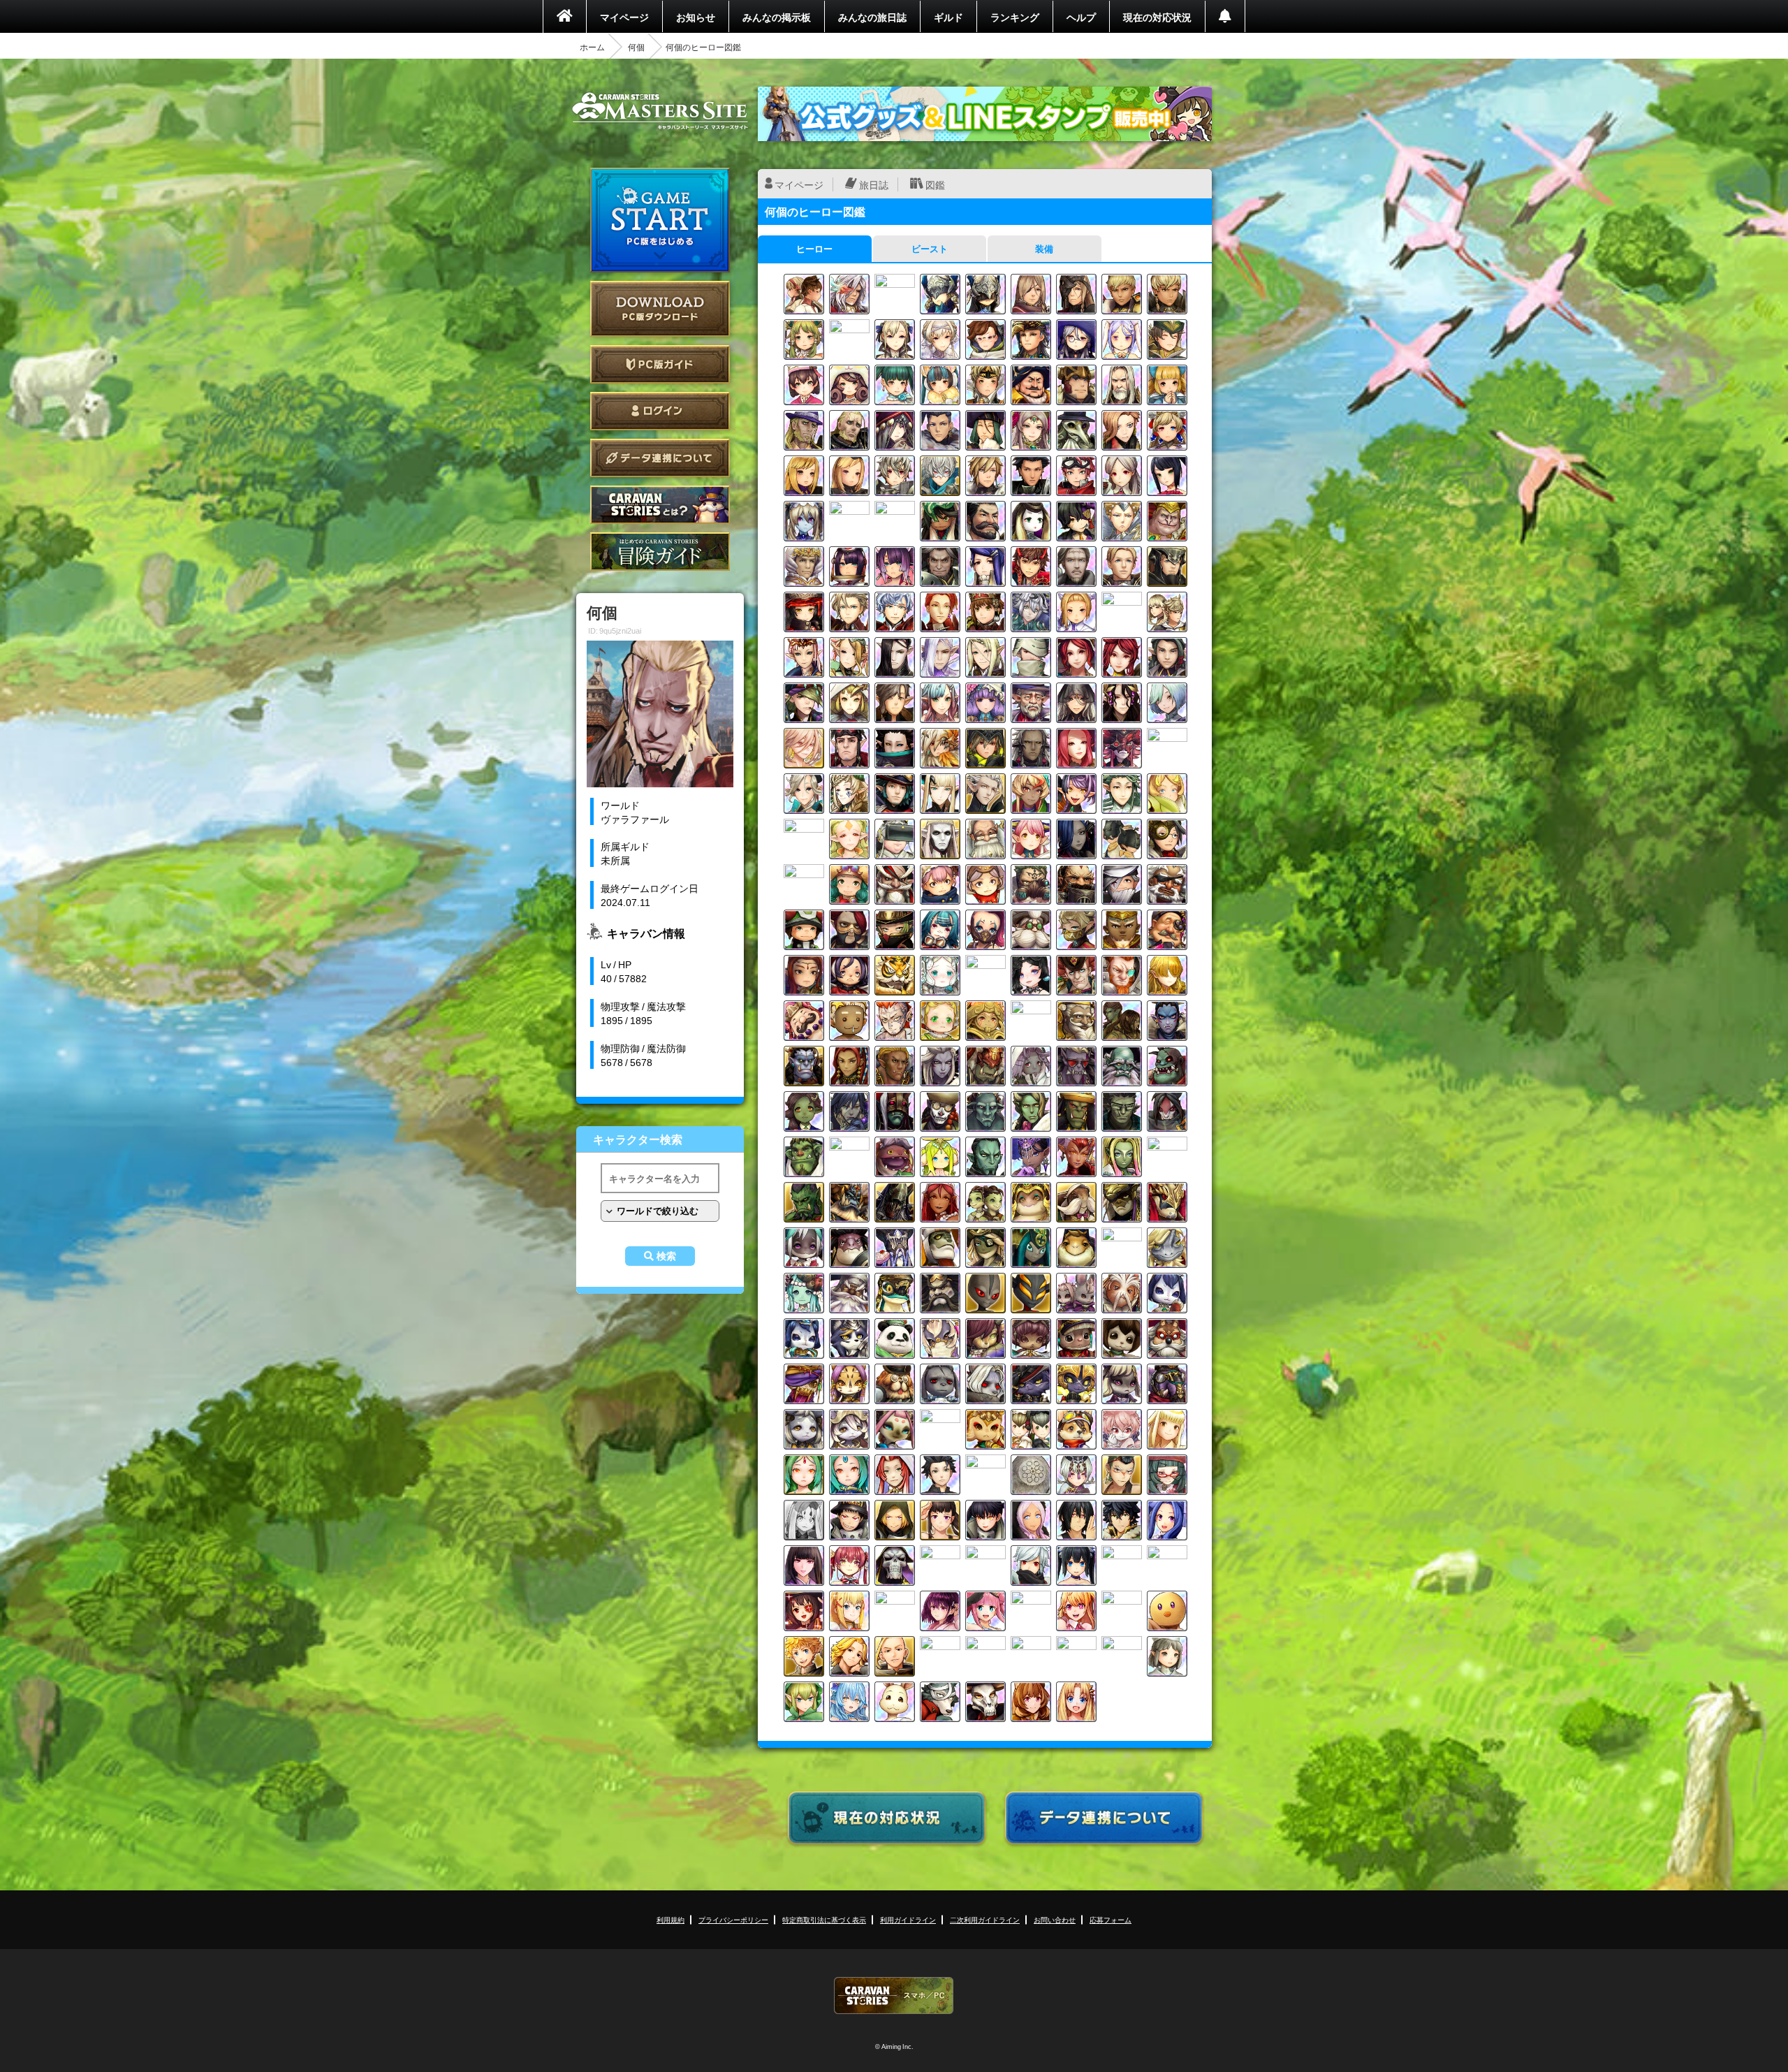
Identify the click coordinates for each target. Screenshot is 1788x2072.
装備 (1044, 248)
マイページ (624, 17)
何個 (636, 47)
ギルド (948, 17)
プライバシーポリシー (733, 1919)
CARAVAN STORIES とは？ (660, 505)
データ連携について (660, 458)
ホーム (592, 47)
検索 (666, 1256)
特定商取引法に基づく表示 (824, 1919)
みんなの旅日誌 (872, 17)
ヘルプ (1081, 17)
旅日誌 (874, 184)
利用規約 (670, 1919)
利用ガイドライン (908, 1919)
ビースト (930, 248)
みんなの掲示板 (777, 17)
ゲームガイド (660, 552)
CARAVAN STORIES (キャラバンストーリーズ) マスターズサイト (660, 111)
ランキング (1015, 17)
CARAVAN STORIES (894, 1996)
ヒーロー (814, 248)
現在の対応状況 (1157, 17)
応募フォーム (1111, 1919)
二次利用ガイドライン (985, 1919)
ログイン (660, 411)
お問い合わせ (1055, 1919)
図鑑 (935, 184)
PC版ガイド (660, 364)
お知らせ (696, 17)
